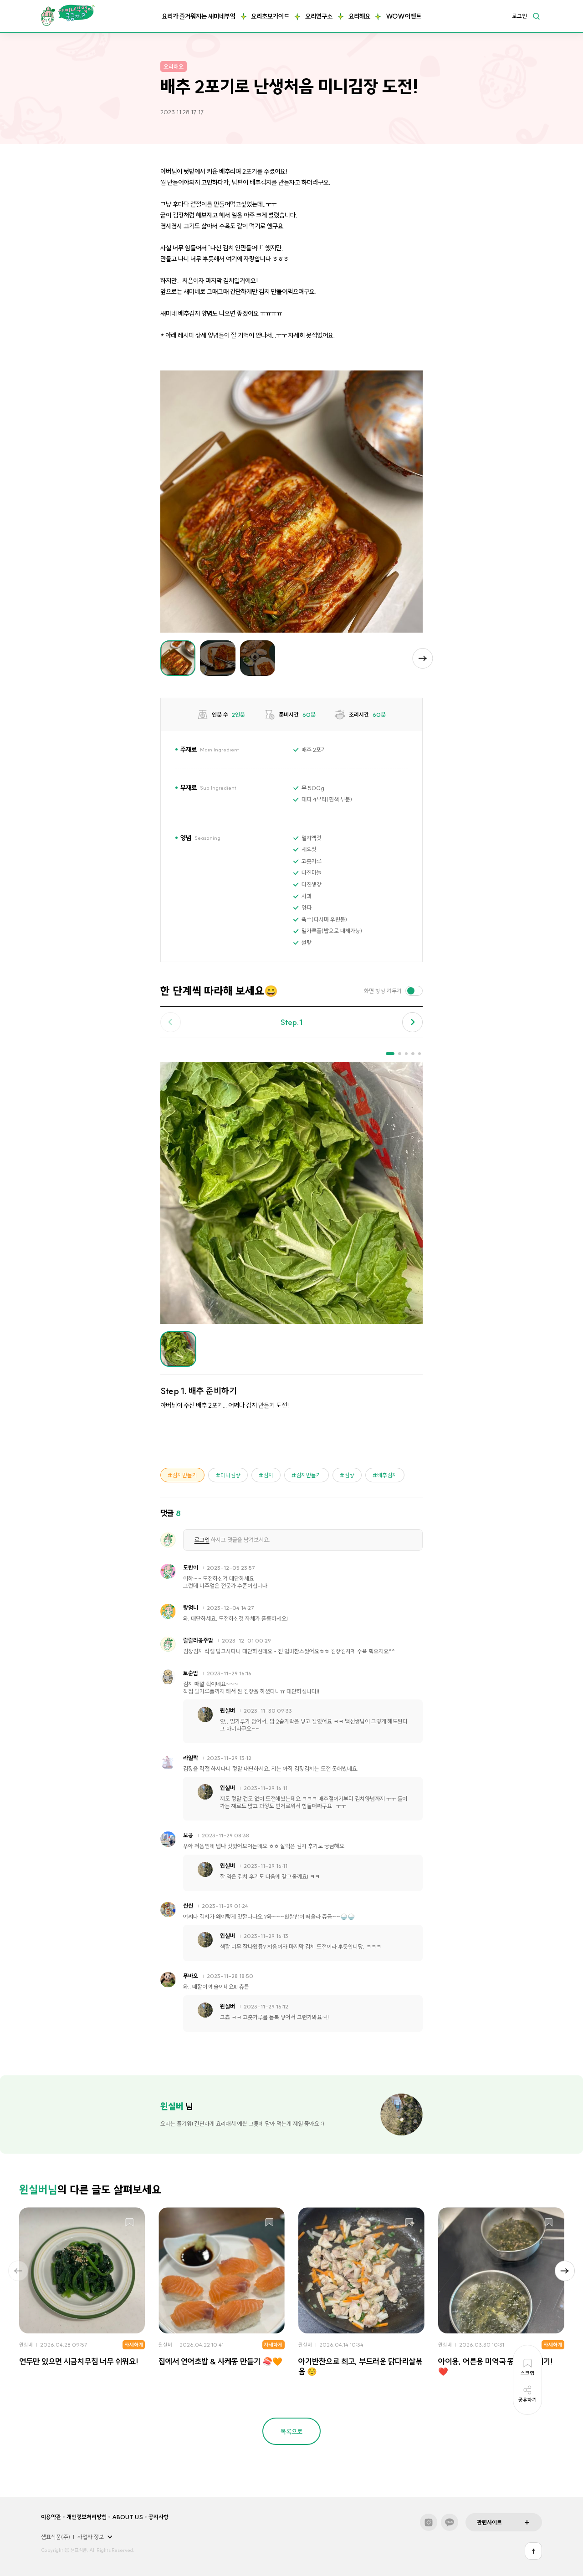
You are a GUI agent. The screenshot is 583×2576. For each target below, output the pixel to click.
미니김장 (230, 1475)
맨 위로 (533, 2551)
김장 (349, 1475)
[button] (423, 658)
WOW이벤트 (404, 16)
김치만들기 (185, 1475)
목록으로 (291, 2432)
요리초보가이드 (270, 16)
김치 (268, 1475)
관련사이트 (489, 2522)
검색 (536, 16)
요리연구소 (319, 16)
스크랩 (130, 2223)
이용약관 (51, 2517)
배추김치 (387, 1475)
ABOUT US (128, 2517)
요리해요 (359, 16)
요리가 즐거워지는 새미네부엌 (199, 16)
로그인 (519, 16)
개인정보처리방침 (87, 2517)
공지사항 (159, 2517)
